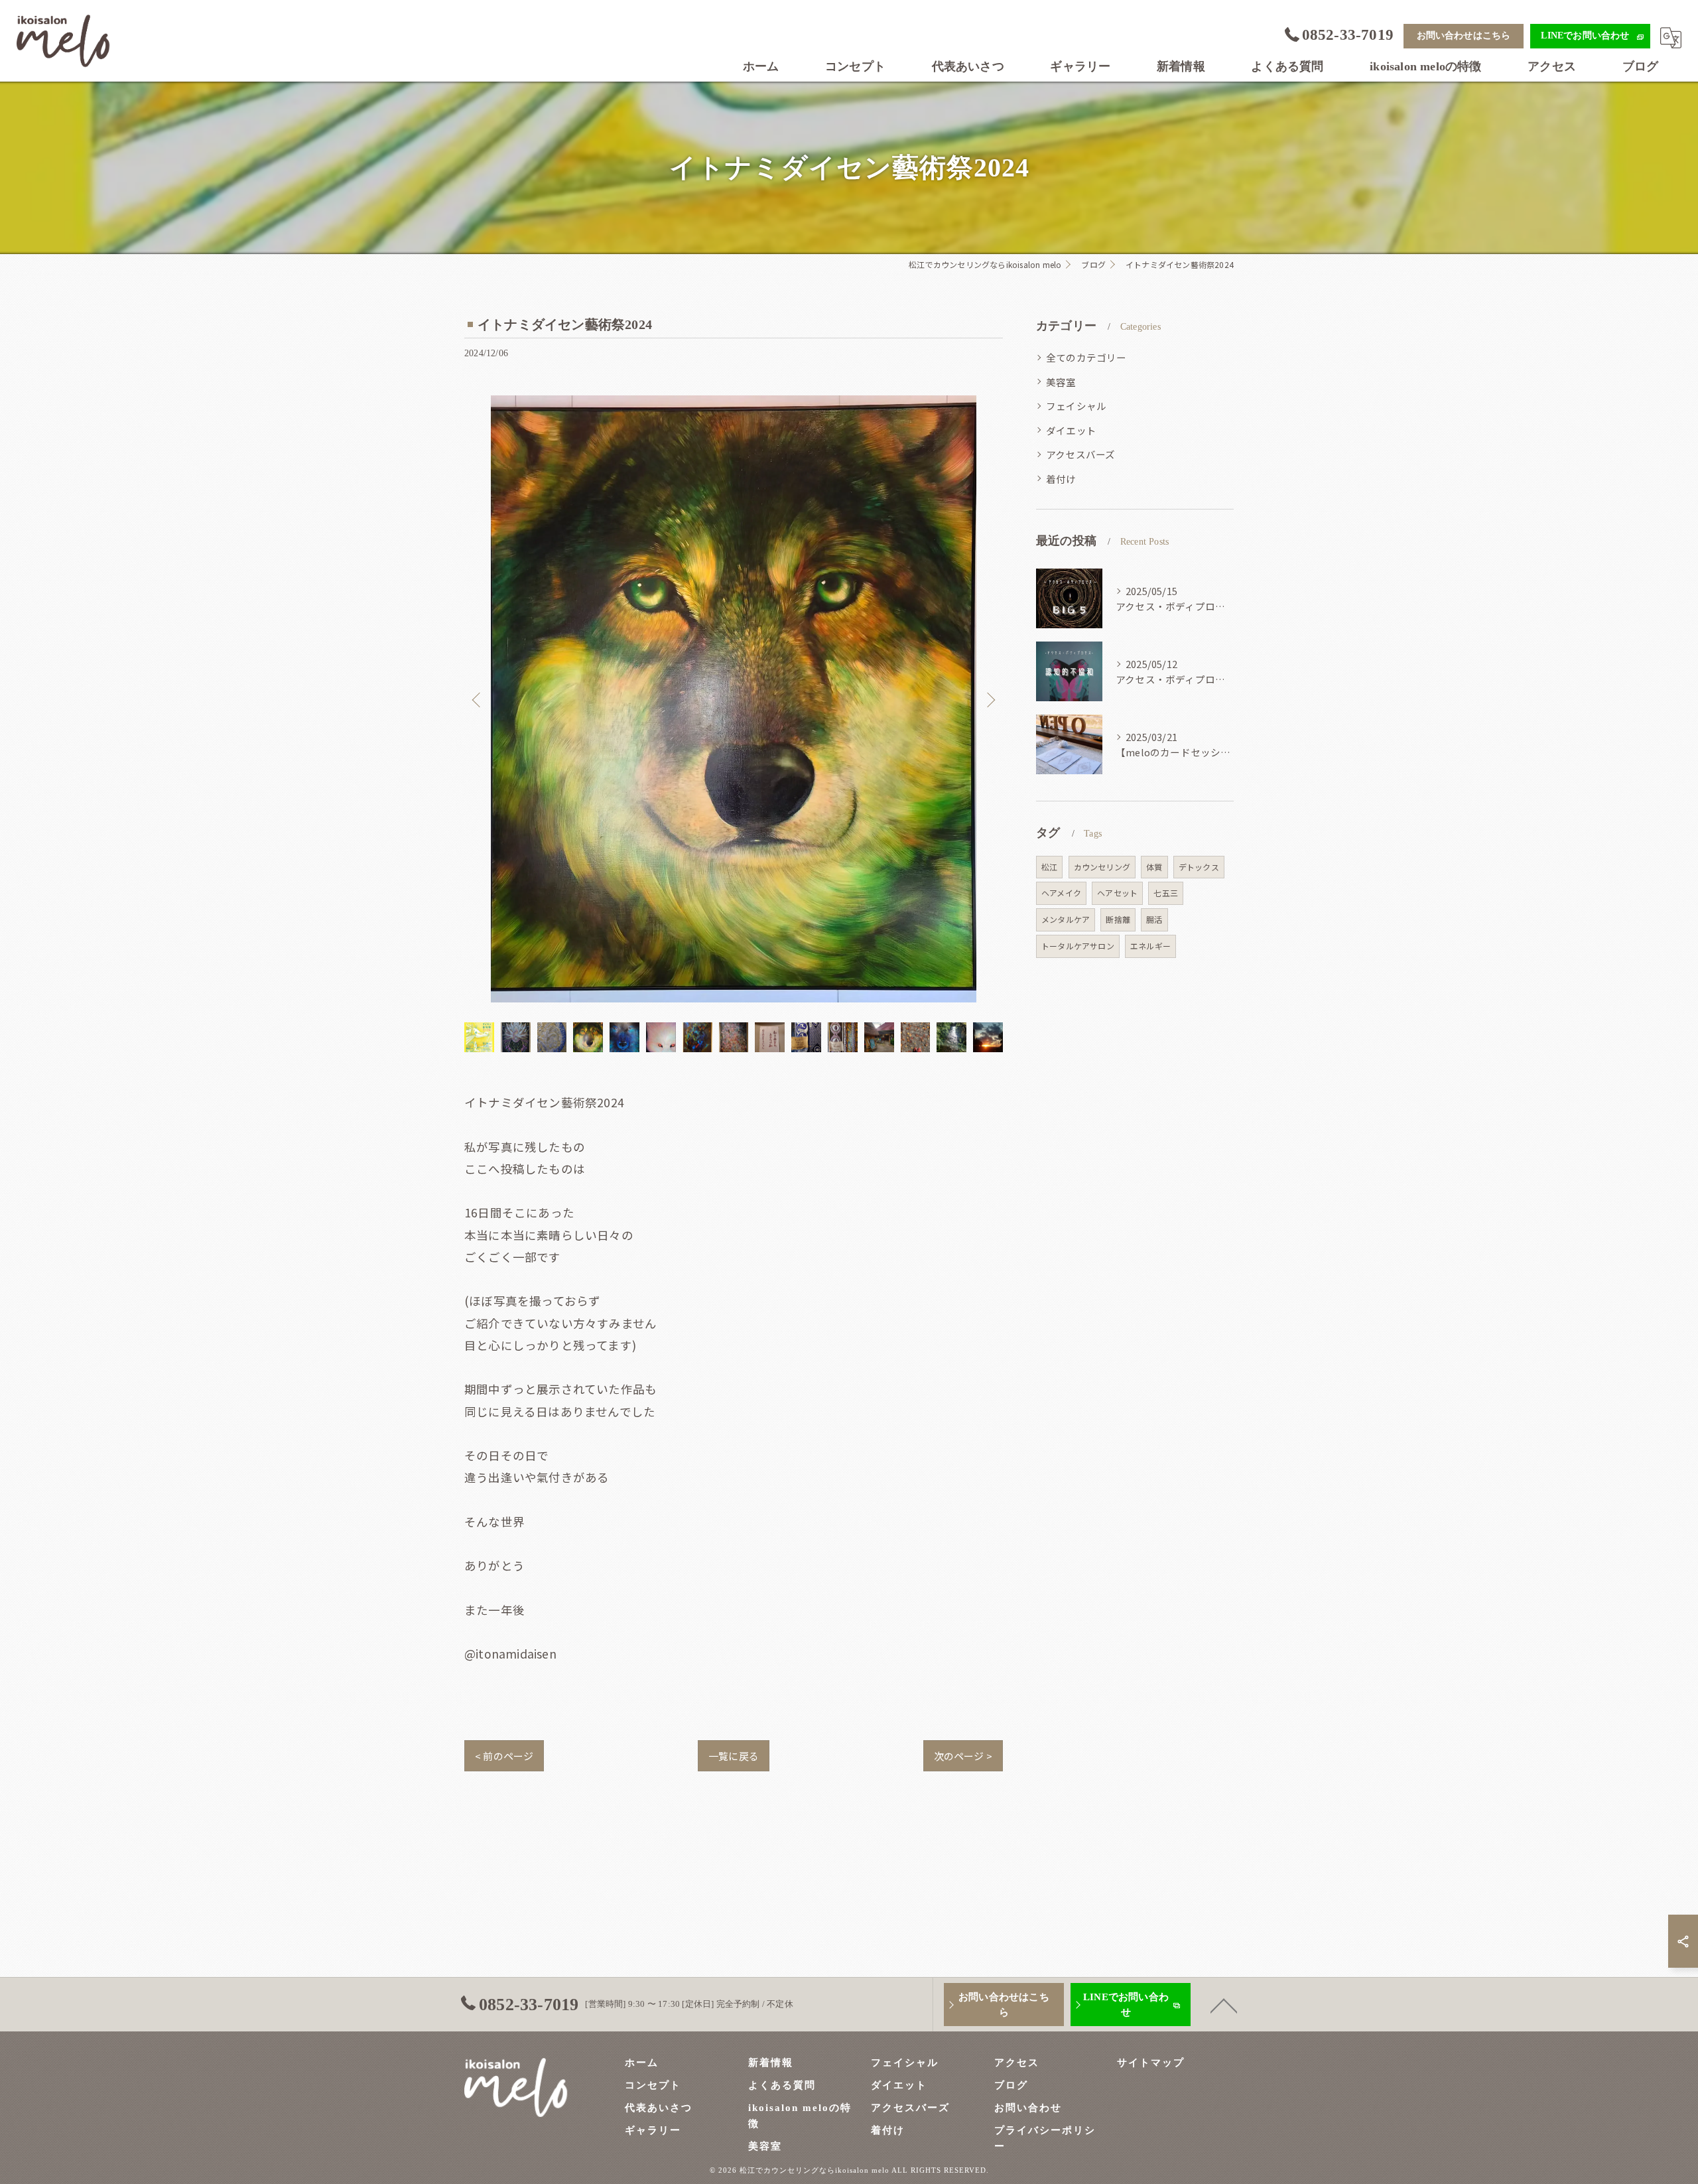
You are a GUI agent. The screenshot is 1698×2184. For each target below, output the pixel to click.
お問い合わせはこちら (1464, 35)
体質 (1154, 867)
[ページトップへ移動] (1224, 2005)
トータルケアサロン (1078, 946)
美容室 (1061, 382)
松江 (1049, 867)
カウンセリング (1102, 867)
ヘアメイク (1061, 893)
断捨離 (1118, 919)
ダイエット (1071, 430)
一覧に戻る (734, 1756)
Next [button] (990, 699)
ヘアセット (1117, 893)
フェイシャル (1076, 406)
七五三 (1166, 893)
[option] (734, 699)
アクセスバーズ (1080, 454)
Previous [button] (478, 699)
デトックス (1199, 867)
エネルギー (1150, 946)
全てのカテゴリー (1086, 357)
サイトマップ (1151, 2063)
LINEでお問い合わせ (1585, 35)
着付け (1061, 479)
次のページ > (963, 1756)
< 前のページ (504, 1756)
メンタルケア (1066, 919)
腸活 (1154, 919)
